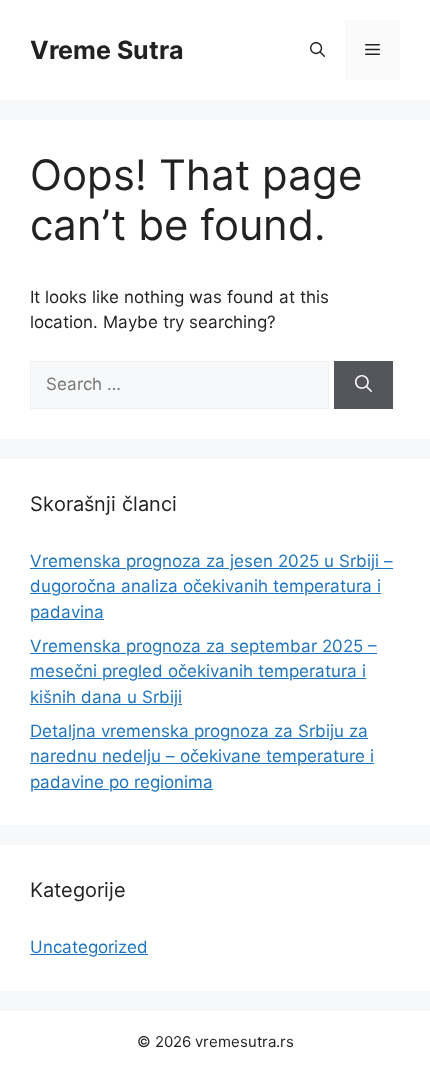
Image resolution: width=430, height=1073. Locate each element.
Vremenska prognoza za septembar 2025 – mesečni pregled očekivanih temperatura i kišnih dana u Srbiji (203, 671)
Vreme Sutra (107, 50)
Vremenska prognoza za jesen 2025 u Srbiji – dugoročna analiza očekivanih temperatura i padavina (211, 586)
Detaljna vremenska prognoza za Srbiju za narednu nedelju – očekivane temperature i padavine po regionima (202, 756)
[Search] (363, 385)
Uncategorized (89, 947)
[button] (317, 50)
